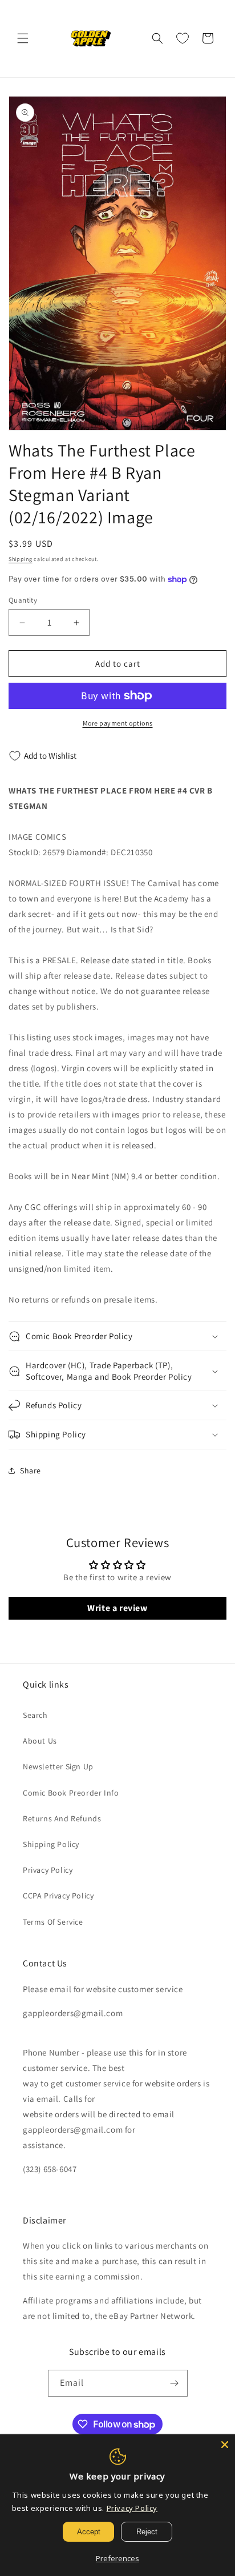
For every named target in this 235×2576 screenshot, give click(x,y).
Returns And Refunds (62, 1818)
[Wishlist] (183, 38)
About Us (40, 1741)
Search (35, 1715)
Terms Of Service (53, 1922)
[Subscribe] (175, 2383)
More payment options (118, 723)
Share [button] (31, 1471)
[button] (23, 38)
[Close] (225, 2445)
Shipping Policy (51, 1844)
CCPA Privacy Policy (58, 1896)
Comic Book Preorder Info (71, 1793)
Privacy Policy (48, 1870)
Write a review (117, 1608)
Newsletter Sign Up (58, 1766)
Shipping (21, 559)
